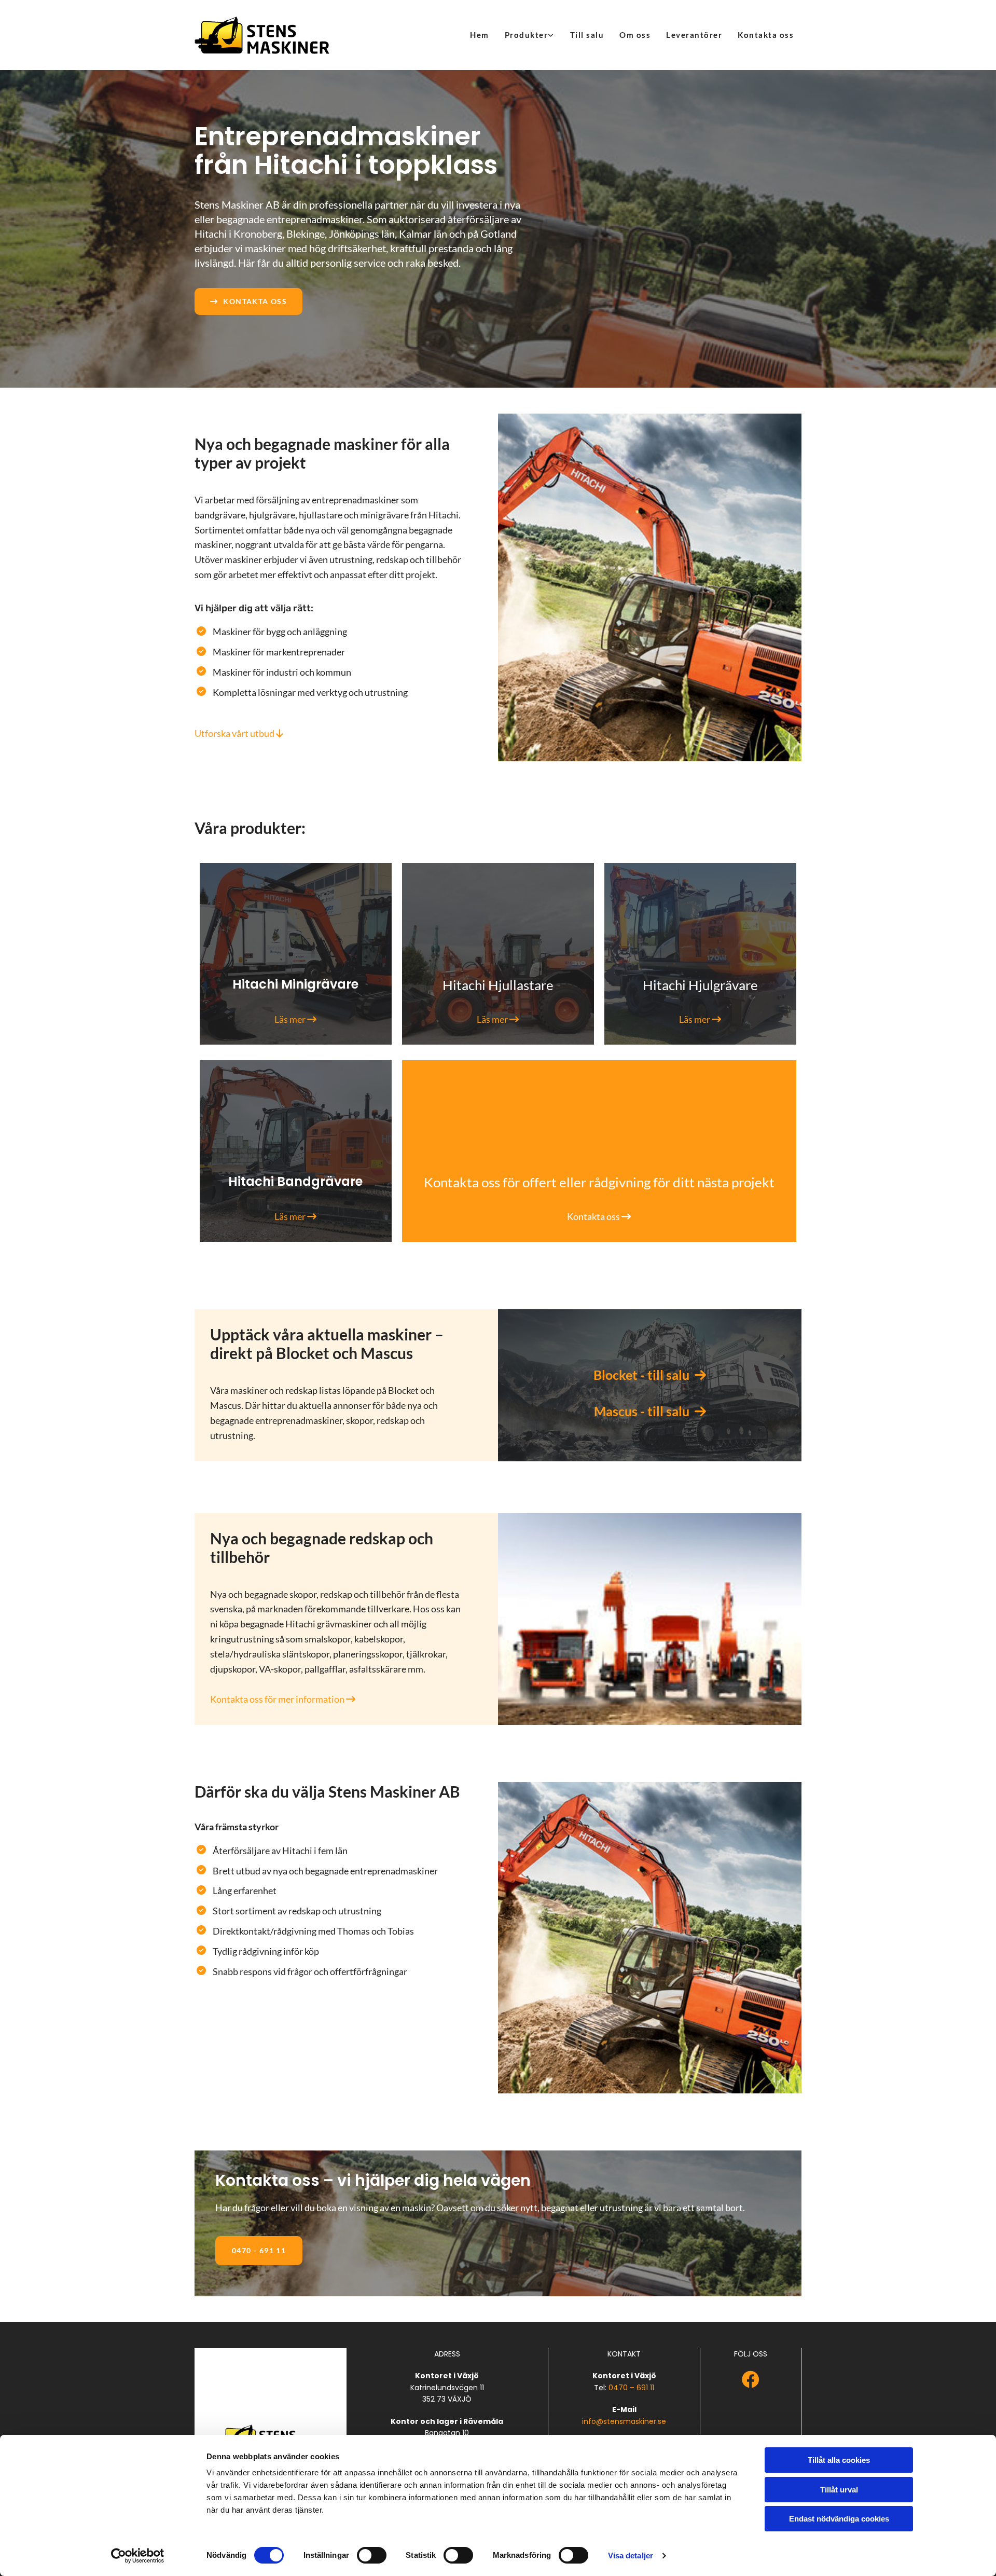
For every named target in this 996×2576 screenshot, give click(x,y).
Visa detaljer (631, 2556)
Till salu (587, 35)
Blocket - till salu (650, 1375)
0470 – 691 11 (631, 2388)
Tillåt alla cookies (839, 2460)
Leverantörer (694, 35)
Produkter (527, 35)
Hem (480, 35)
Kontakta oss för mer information (283, 1699)
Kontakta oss (766, 35)
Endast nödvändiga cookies (839, 2519)
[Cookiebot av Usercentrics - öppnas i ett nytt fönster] (138, 2556)
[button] (248, 302)
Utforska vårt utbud (239, 733)
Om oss (635, 35)
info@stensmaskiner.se (624, 2421)
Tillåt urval (839, 2490)
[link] (530, 35)
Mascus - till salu (650, 1411)
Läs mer (295, 1019)
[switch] (372, 2555)
